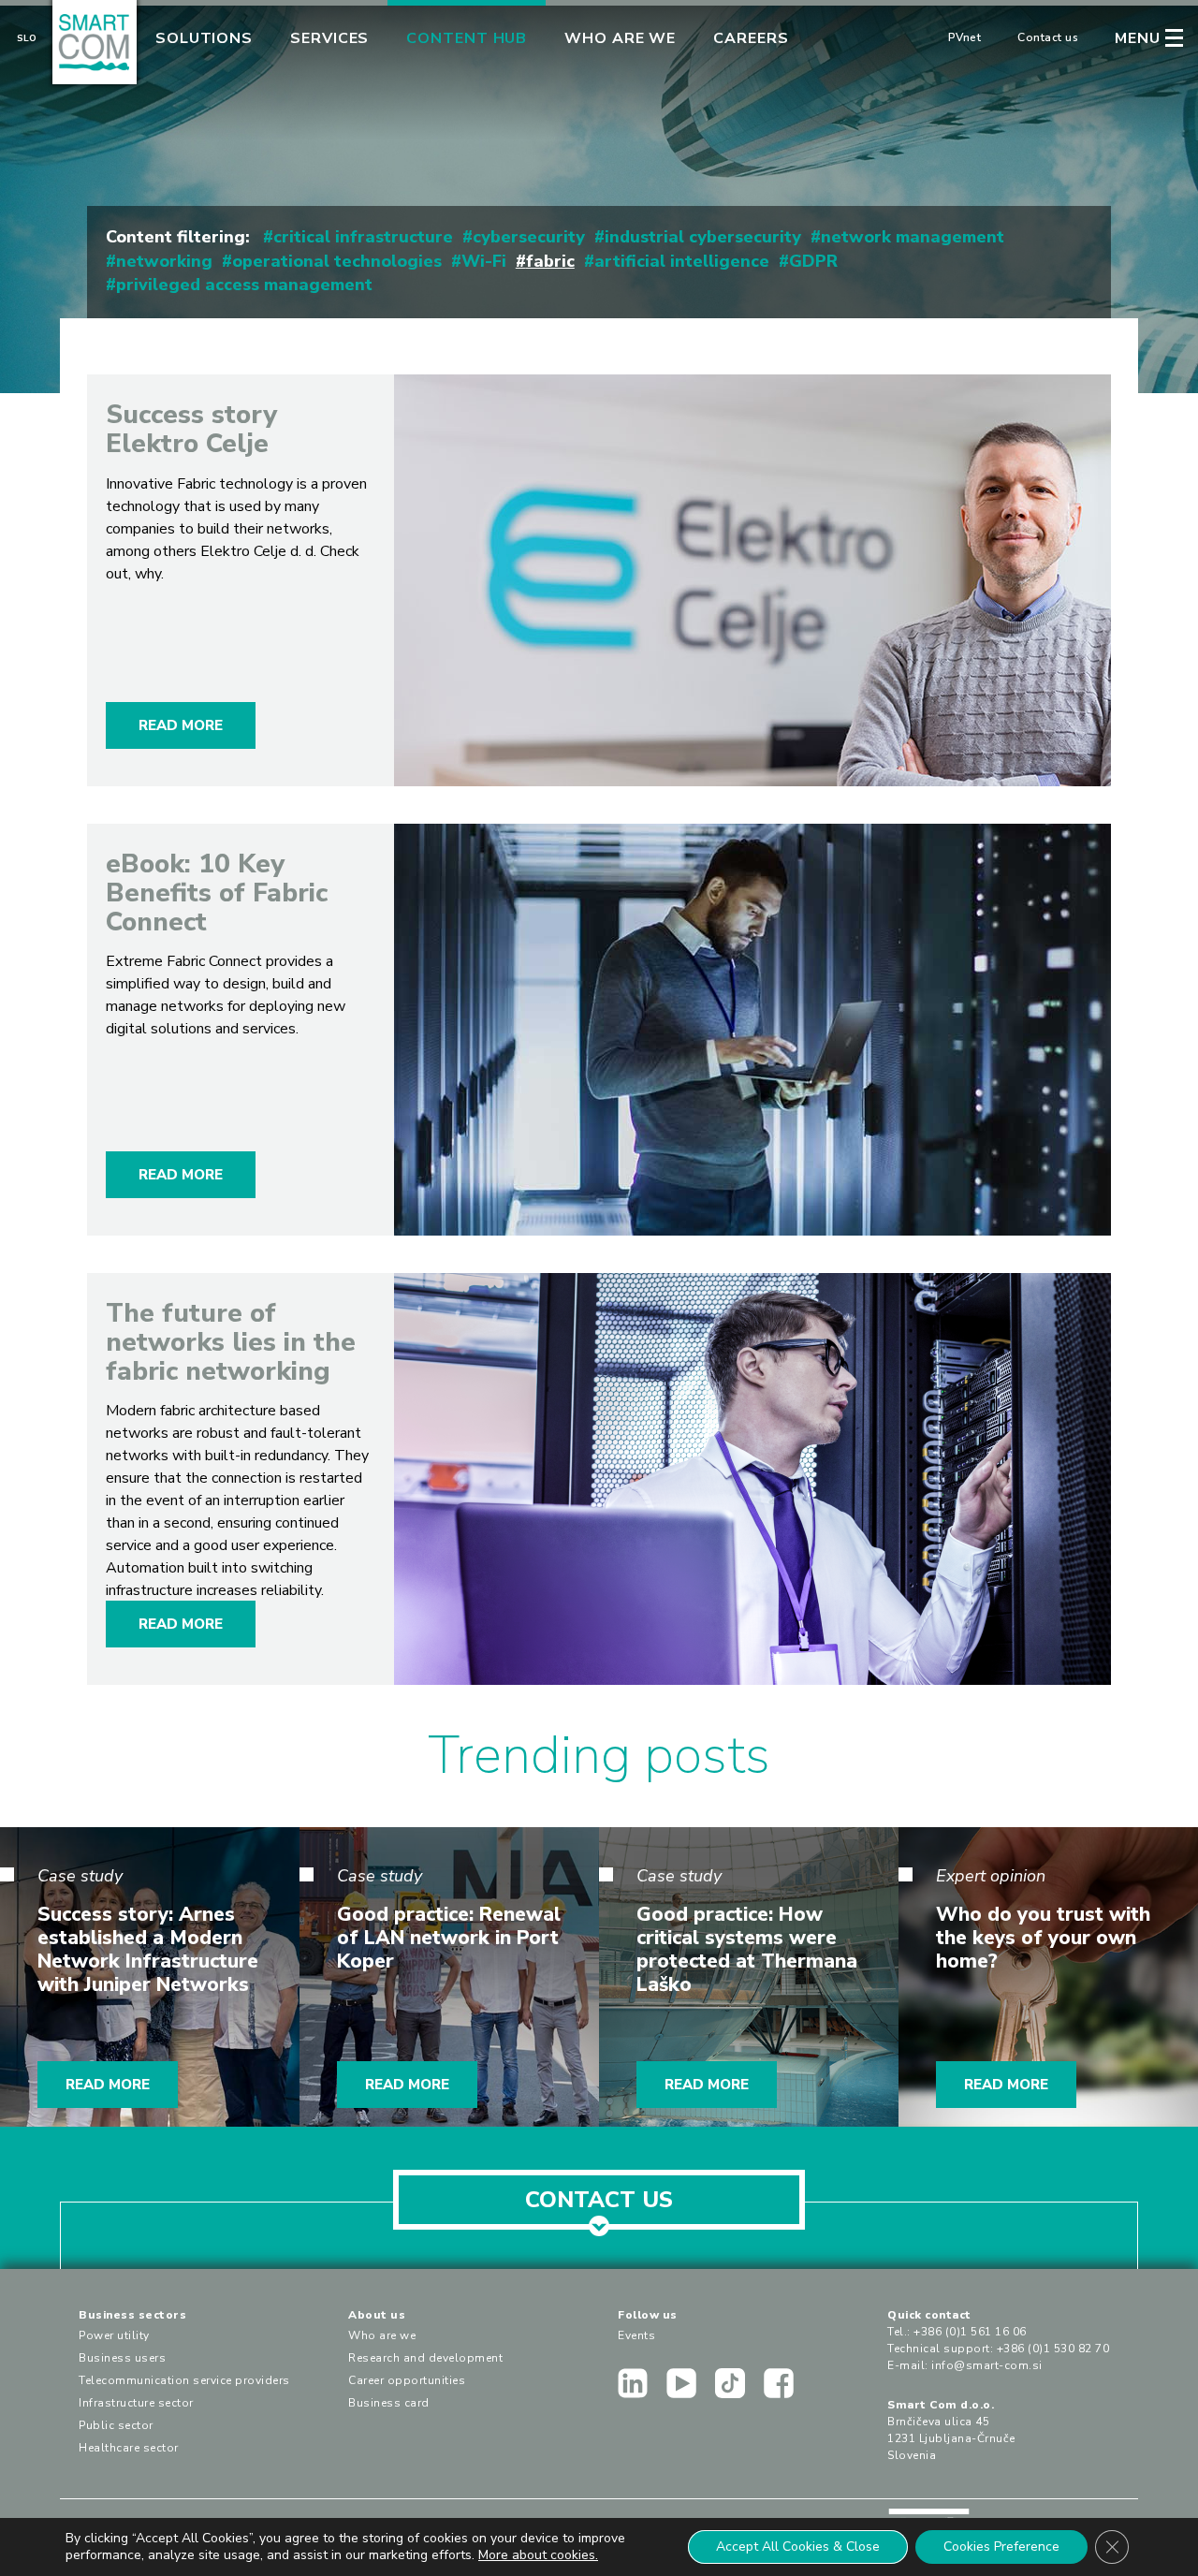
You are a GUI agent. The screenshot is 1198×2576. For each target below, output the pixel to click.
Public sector (116, 2425)
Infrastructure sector (136, 2403)
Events (636, 2335)
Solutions (204, 38)
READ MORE (181, 725)
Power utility (114, 2335)
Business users (122, 2358)
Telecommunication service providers (184, 2380)
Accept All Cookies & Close (798, 2547)
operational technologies (337, 261)
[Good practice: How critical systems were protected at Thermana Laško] (749, 1977)
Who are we (620, 38)
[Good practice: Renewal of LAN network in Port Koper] (449, 1977)
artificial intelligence (682, 261)
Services (329, 38)
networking (164, 261)
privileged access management (244, 285)
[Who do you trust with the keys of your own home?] (1048, 1977)
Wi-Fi (484, 261)
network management (913, 237)
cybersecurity (529, 237)
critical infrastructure (363, 237)
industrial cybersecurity (703, 237)
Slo (27, 38)
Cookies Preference (1001, 2547)
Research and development (425, 2358)
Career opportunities (407, 2380)
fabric (550, 261)
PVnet (965, 37)
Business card (389, 2403)
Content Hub (467, 38)
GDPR (813, 261)
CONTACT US (599, 2200)
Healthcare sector (129, 2448)
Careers (751, 38)
